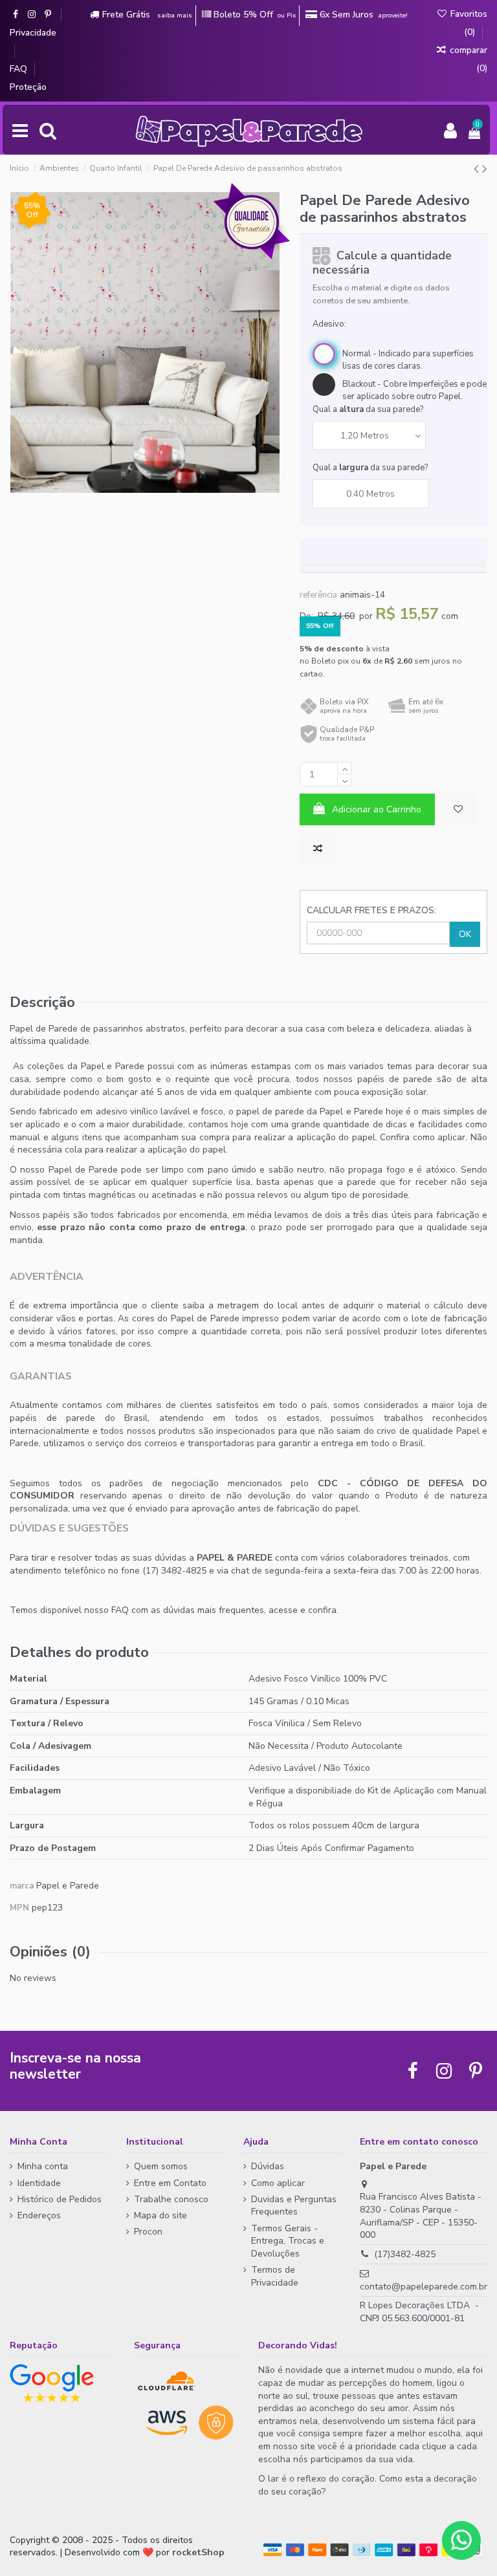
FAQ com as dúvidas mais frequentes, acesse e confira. (225, 1610)
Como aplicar (278, 2183)
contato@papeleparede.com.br (424, 2287)
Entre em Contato (170, 2183)
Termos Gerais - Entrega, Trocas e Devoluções (288, 2241)
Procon (148, 2232)
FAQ (20, 69)
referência (318, 595)
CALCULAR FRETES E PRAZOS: (371, 910)
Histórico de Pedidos (60, 2199)
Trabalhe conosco (171, 2199)
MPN (19, 1908)
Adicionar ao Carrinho (377, 809)
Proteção (28, 87)
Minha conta (43, 2166)
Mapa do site (160, 2215)
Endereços (39, 2215)
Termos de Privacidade (275, 2276)
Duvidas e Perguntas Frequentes (294, 2206)
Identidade (39, 2183)
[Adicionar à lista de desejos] (458, 809)
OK (465, 934)
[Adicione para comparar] (318, 849)
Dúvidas (268, 2166)
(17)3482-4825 (405, 2254)
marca (22, 1886)
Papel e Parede (68, 1886)
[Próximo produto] (485, 169)
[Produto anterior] (478, 169)
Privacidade (33, 33)
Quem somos (161, 2166)
